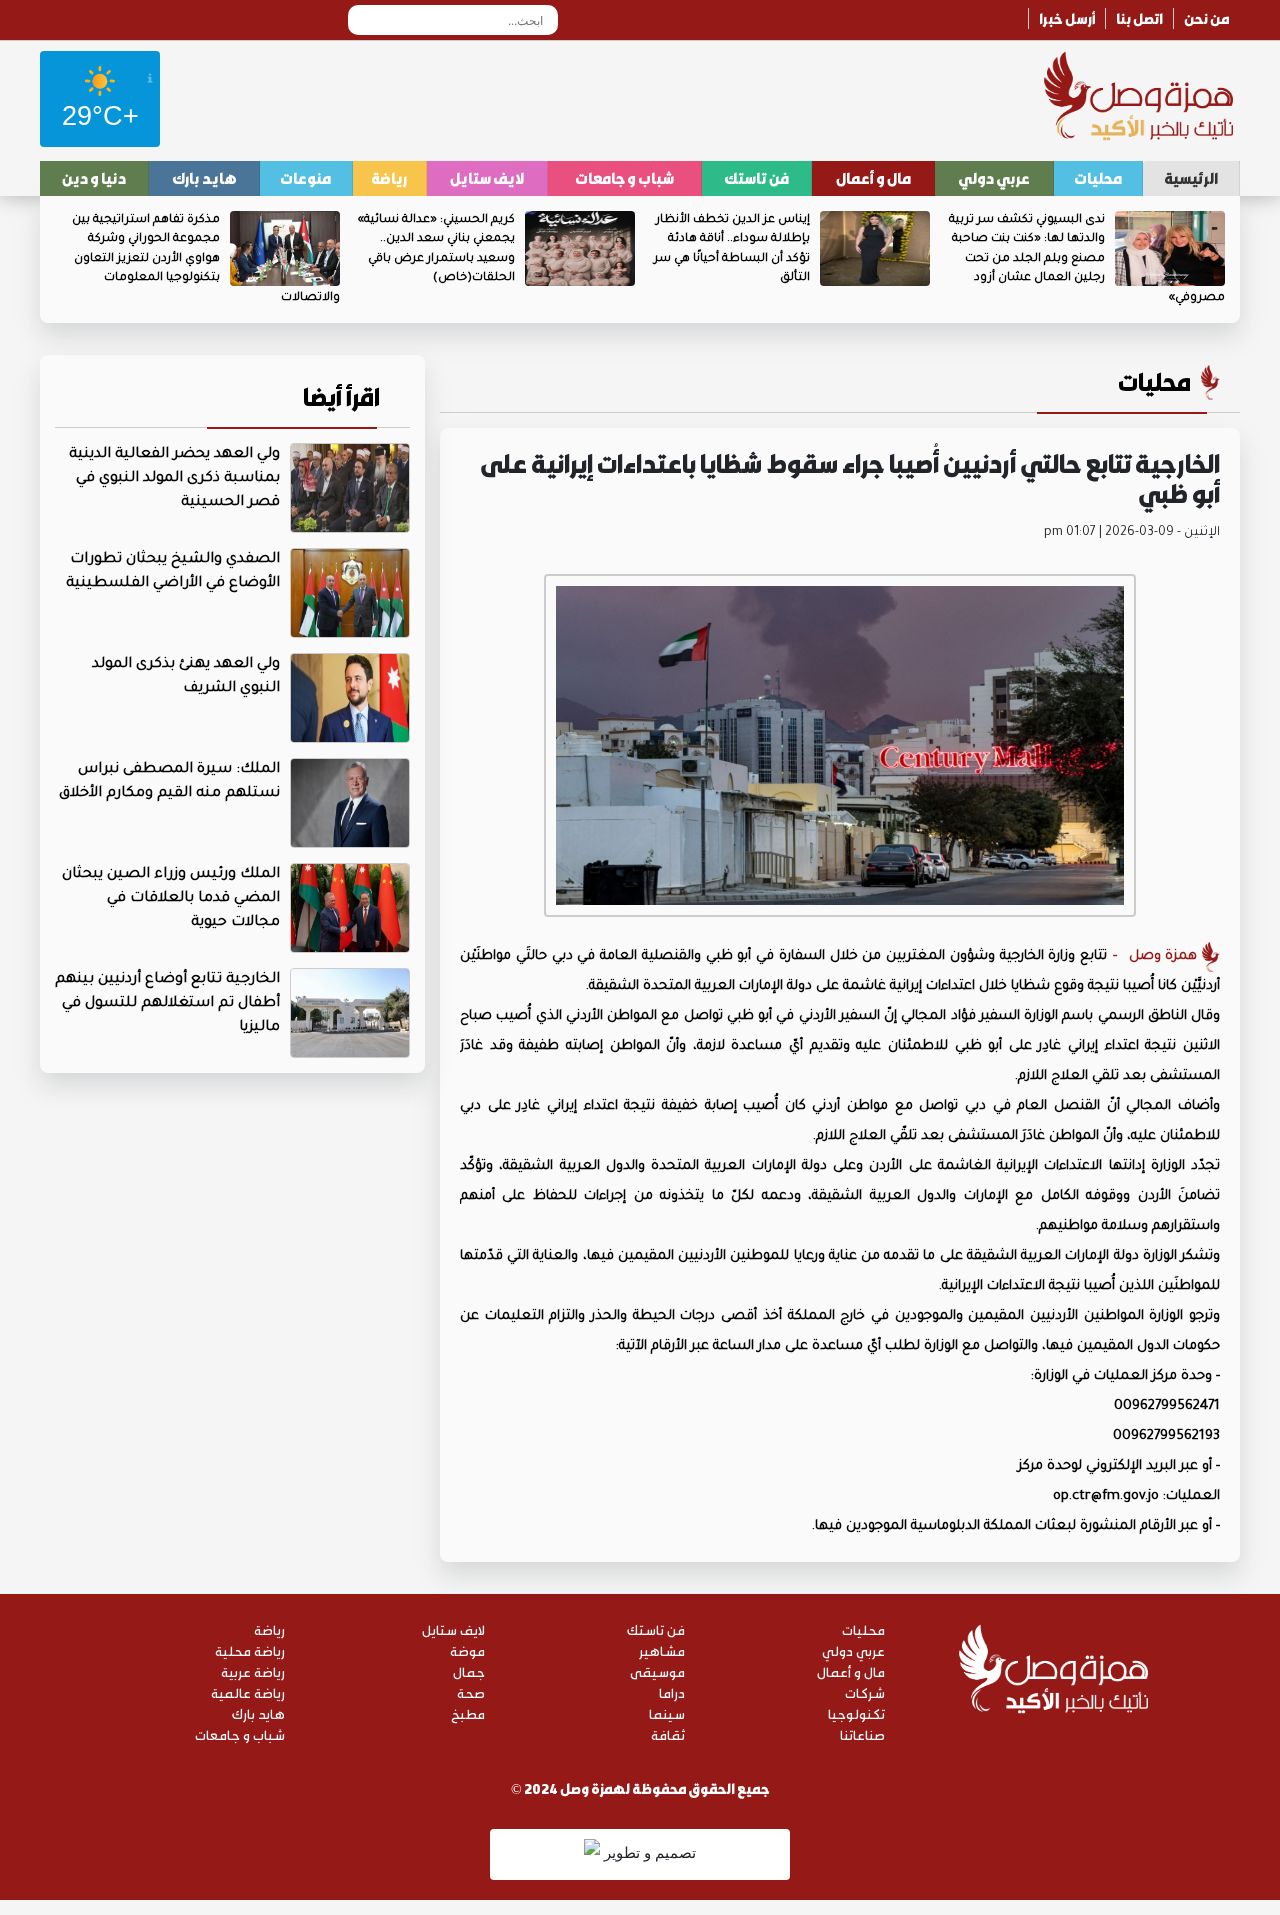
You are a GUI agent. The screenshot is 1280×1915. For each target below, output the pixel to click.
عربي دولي (994, 178)
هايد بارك (204, 178)
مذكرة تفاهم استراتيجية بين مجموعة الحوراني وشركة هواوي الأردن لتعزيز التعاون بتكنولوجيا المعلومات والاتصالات (206, 259)
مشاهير (662, 1650)
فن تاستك (756, 178)
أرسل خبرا (1067, 18)
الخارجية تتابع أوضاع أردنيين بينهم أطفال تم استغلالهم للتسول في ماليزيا (167, 1004)
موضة (467, 1650)
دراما (672, 1692)
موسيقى (657, 1671)
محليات (1098, 178)
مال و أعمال (873, 178)
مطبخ (468, 1713)
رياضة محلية (250, 1650)
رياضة (389, 178)
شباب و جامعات (624, 178)
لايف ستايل (487, 178)
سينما (667, 1713)
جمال (469, 1671)
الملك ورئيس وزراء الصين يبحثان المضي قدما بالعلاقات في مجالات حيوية (171, 899)
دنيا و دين (94, 178)
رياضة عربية (253, 1671)
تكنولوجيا (856, 1713)
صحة (471, 1692)
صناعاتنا (862, 1734)
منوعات (305, 178)
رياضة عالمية (248, 1692)
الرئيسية (1191, 178)
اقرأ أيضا (341, 397)
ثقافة (668, 1734)
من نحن (1207, 18)
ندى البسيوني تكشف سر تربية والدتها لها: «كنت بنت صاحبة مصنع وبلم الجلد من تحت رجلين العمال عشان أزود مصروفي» (1087, 259)
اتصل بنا (1139, 18)
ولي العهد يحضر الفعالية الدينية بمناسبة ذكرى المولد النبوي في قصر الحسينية (174, 479)
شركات (865, 1692)
